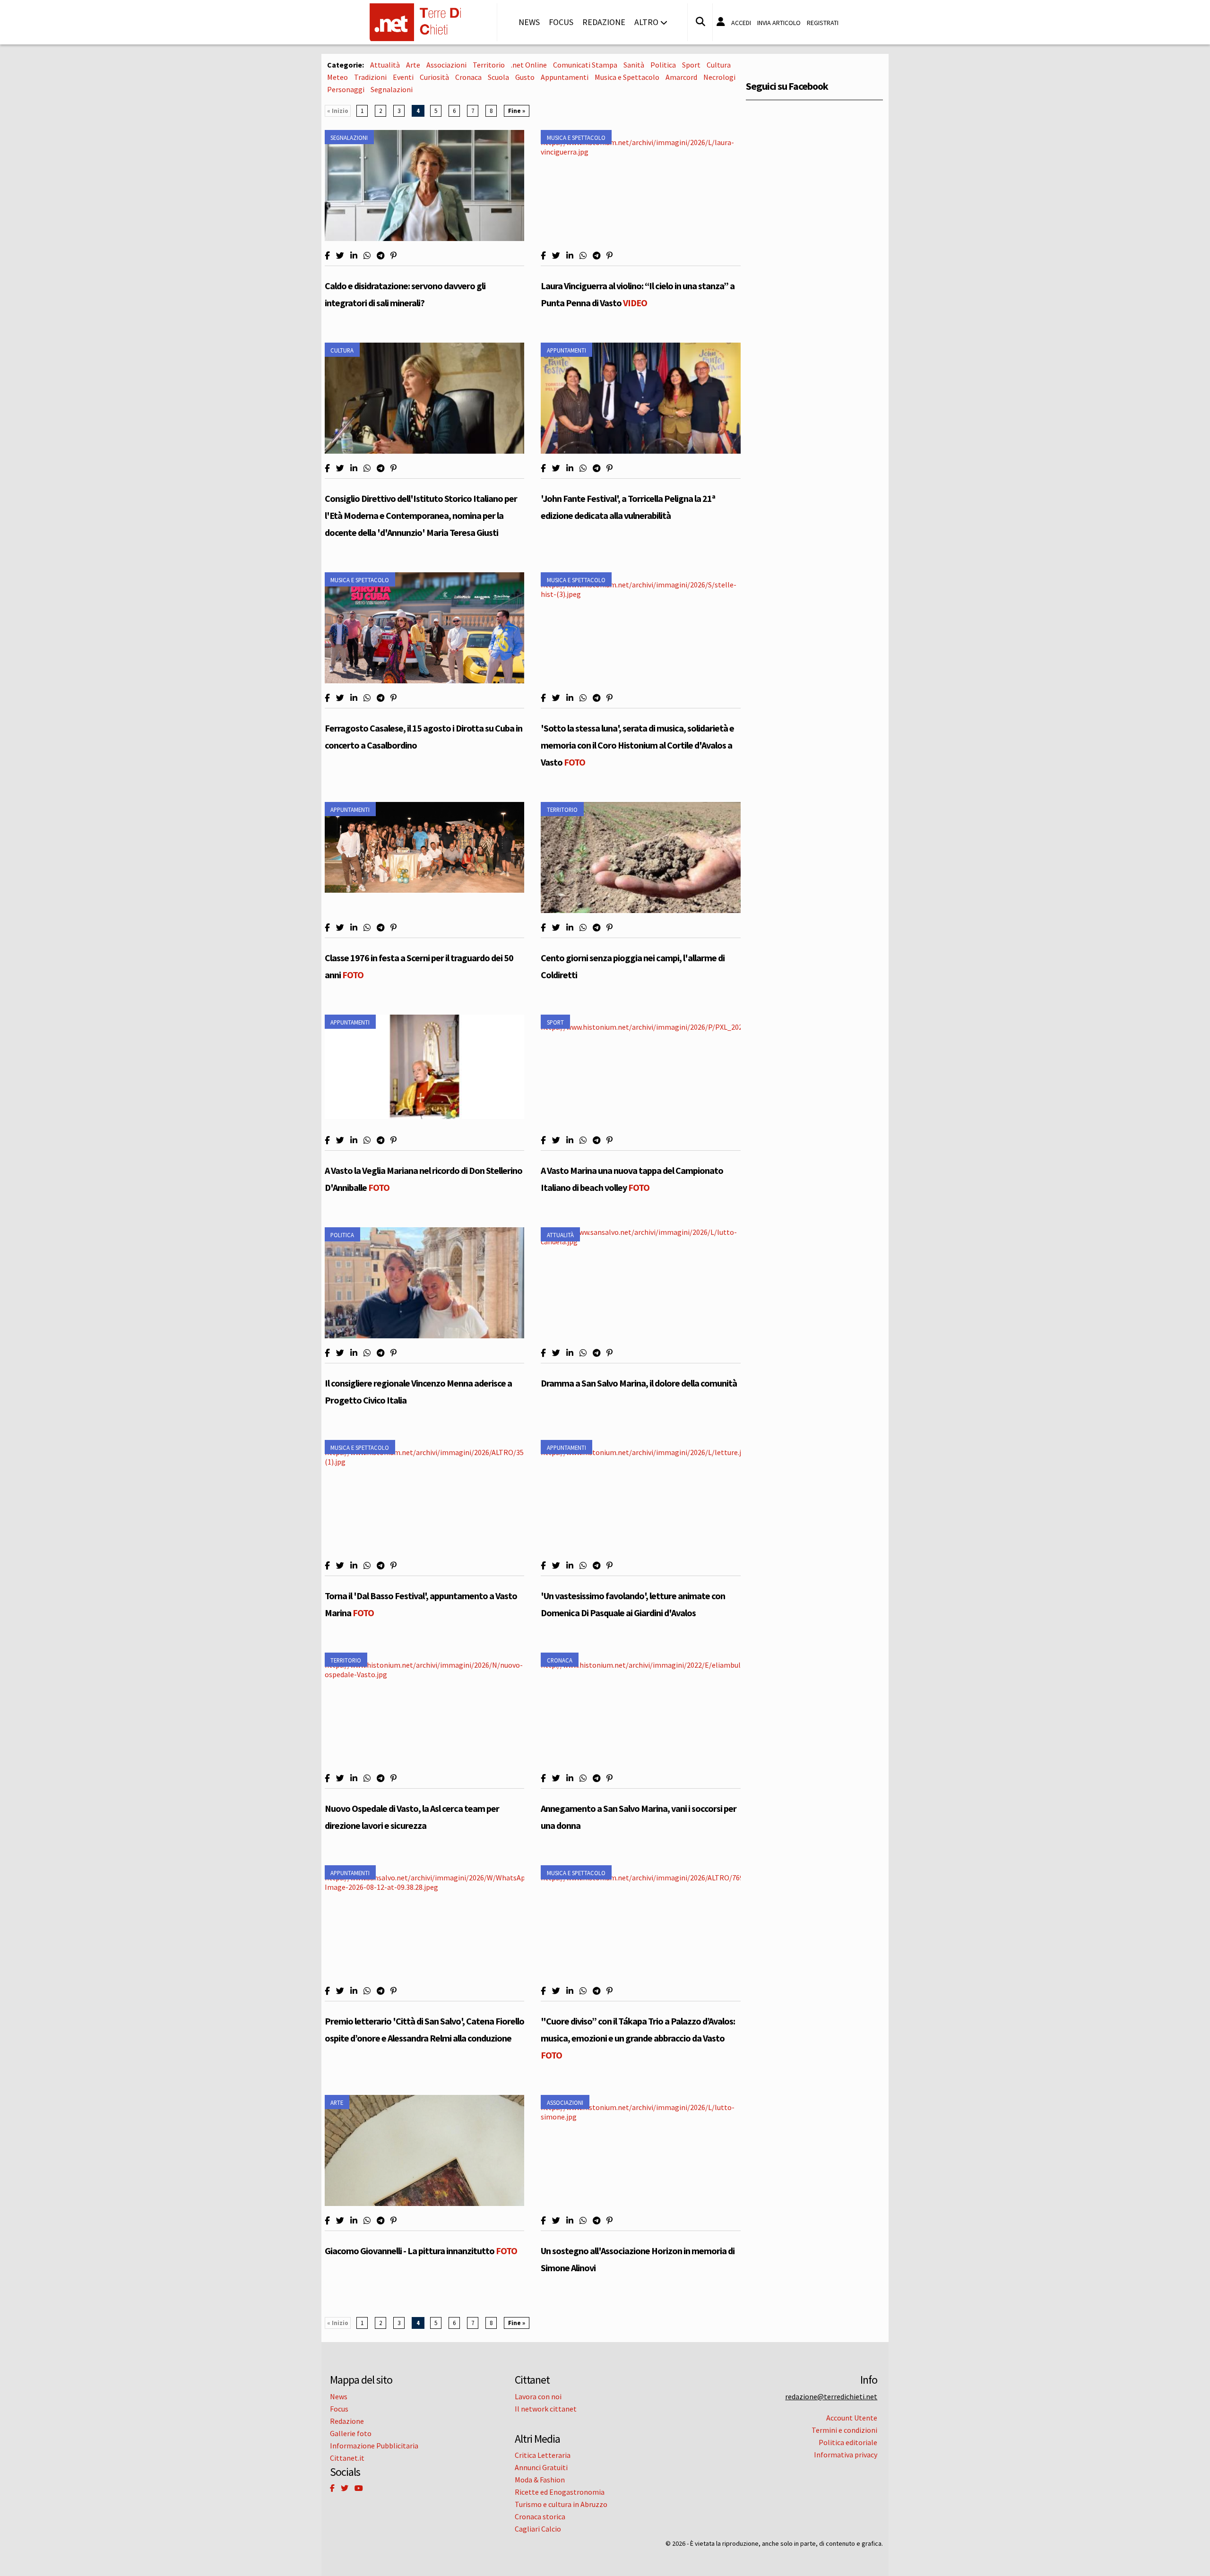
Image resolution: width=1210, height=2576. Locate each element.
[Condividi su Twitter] (340, 256)
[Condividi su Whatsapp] (367, 256)
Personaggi (346, 89)
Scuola (498, 77)
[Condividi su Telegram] (380, 256)
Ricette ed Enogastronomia (560, 2492)
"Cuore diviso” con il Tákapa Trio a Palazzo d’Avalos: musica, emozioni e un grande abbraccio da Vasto (638, 2038)
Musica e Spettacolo (627, 77)
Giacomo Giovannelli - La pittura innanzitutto (421, 2251)
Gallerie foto (351, 2433)
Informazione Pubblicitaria (374, 2446)
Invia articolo (779, 23)
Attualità (385, 65)
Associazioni (446, 65)
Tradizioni (370, 77)
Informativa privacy (846, 2455)
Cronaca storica (540, 2516)
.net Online (529, 65)
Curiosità (434, 77)
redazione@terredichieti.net (831, 2396)
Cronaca (468, 77)
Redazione (604, 22)
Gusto (525, 77)
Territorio (489, 65)
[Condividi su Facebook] (327, 256)
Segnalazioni (392, 89)
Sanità (634, 65)
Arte (413, 65)
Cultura (719, 65)
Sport (691, 65)
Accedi (741, 23)
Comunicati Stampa (585, 65)
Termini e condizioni (844, 2430)
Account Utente (852, 2418)
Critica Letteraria (543, 2455)
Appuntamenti (565, 77)
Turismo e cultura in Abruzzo (561, 2504)
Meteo (337, 77)
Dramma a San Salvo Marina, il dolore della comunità (639, 1383)
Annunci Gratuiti (541, 2467)
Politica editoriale (848, 2442)
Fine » (517, 111)
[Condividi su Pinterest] (393, 256)
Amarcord (681, 77)
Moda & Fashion (540, 2480)
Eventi (403, 77)
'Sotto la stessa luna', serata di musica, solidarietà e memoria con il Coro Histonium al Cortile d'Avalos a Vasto (637, 745)
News (529, 22)
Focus (561, 22)
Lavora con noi (538, 2396)
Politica (663, 65)
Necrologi (719, 77)
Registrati (823, 23)
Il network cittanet (546, 2409)
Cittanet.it (347, 2458)
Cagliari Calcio (538, 2529)
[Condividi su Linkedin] (354, 256)
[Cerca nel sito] (700, 22)
